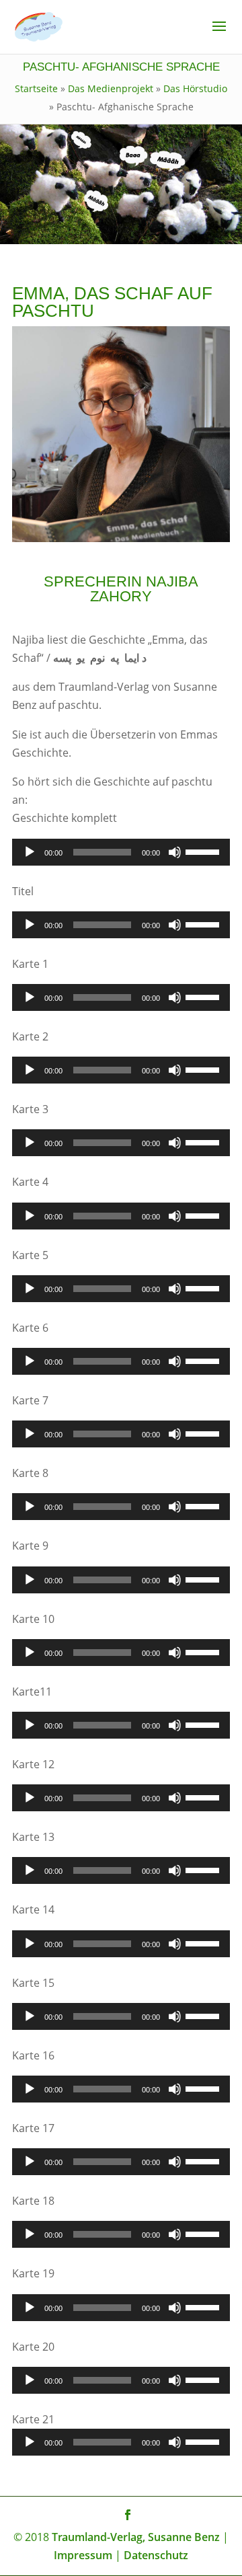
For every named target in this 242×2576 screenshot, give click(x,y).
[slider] (204, 851)
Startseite (36, 88)
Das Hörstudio (195, 88)
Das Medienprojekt (111, 88)
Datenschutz (156, 2555)
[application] (121, 852)
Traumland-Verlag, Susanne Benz (136, 2537)
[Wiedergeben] (30, 852)
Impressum (83, 2555)
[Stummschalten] (175, 852)
